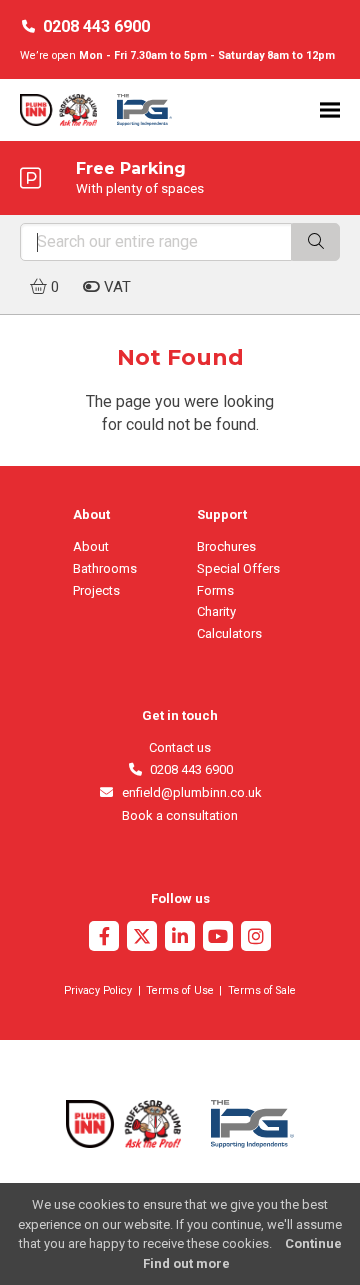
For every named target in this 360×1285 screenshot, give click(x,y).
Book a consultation (180, 815)
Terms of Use (180, 990)
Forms (215, 590)
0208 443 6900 (96, 26)
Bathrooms (105, 568)
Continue (313, 1243)
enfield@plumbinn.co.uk (188, 792)
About (91, 546)
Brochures (226, 546)
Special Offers (238, 568)
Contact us (180, 747)
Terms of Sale (262, 990)
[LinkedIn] (180, 938)
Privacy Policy (98, 990)
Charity (216, 611)
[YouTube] (218, 938)
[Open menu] (330, 109)
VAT (115, 287)
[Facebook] (104, 938)
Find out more (186, 1263)
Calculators (229, 633)
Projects (96, 590)
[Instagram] (256, 938)
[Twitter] (142, 938)
